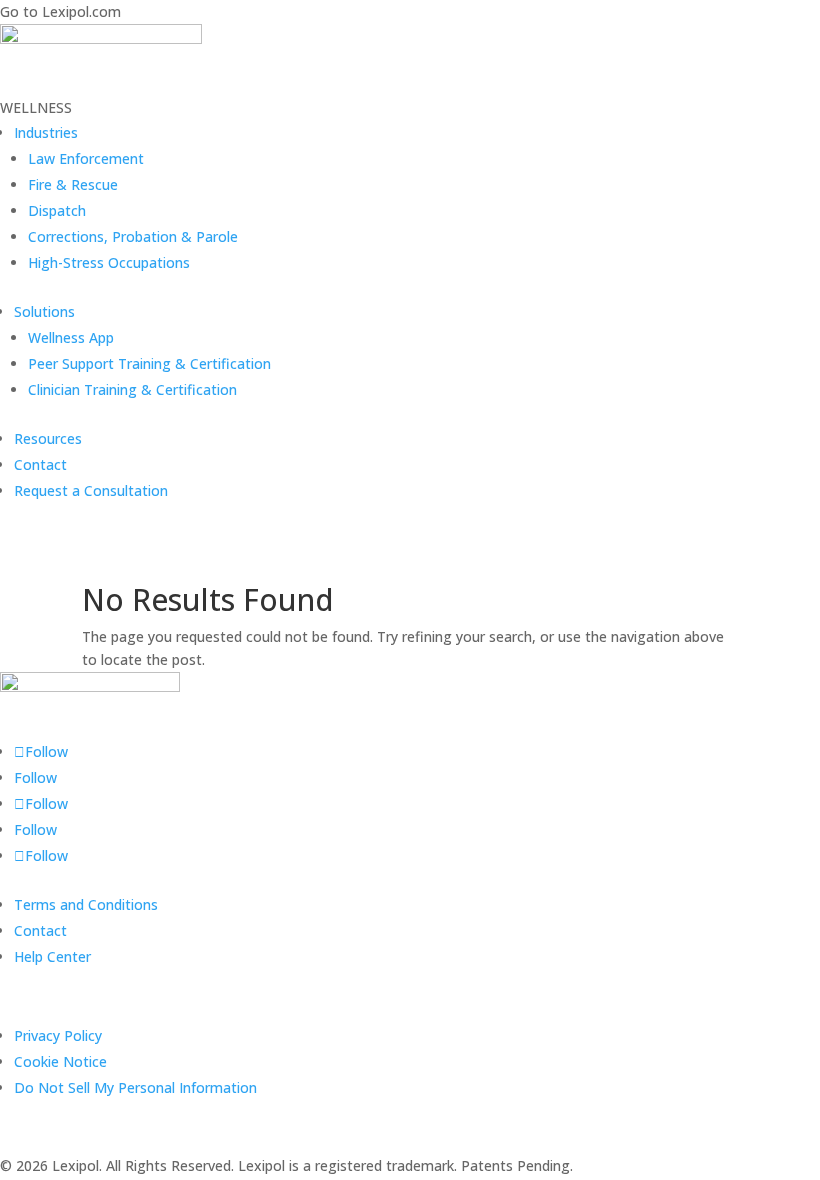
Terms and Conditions (86, 904)
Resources (48, 438)
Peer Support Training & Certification (149, 363)
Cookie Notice (60, 1061)
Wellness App (71, 337)
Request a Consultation (91, 490)
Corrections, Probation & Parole (133, 236)
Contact (40, 464)
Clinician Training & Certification (132, 389)
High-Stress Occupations (109, 262)
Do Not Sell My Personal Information (135, 1087)
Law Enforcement (86, 158)
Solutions (44, 311)
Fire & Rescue (73, 184)
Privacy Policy (58, 1035)
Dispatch (57, 210)
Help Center (52, 956)
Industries (46, 132)
